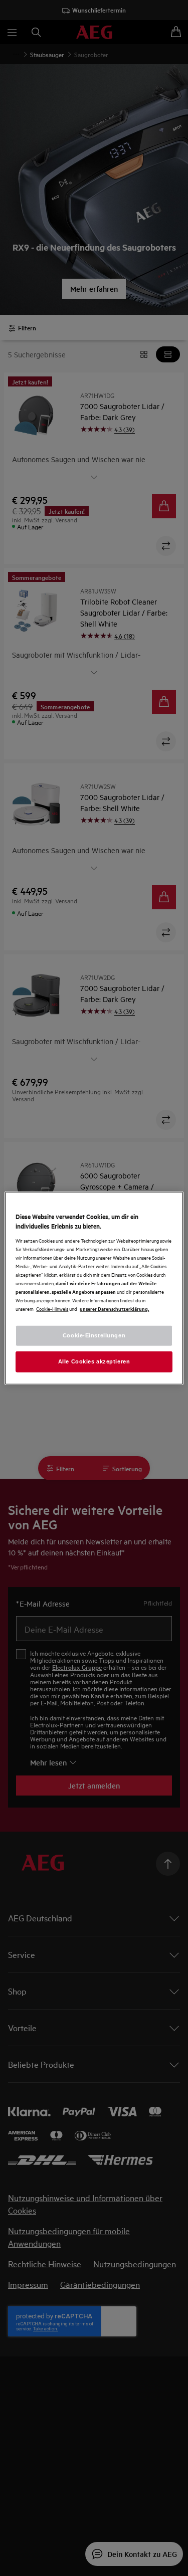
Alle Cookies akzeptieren (94, 1361)
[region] (94, 1288)
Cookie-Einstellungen (94, 1335)
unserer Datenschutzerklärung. (114, 1309)
